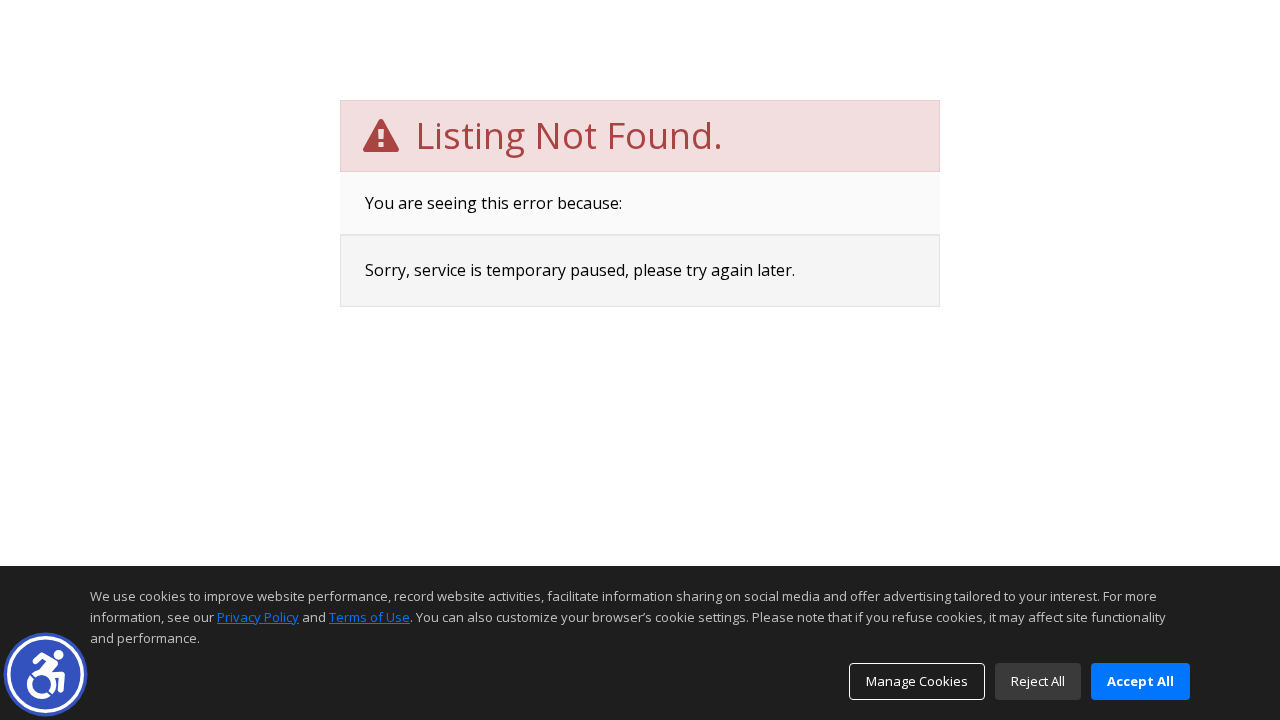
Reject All (1038, 681)
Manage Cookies (917, 681)
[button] (45, 674)
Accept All (1140, 681)
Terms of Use (369, 617)
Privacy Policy (258, 617)
